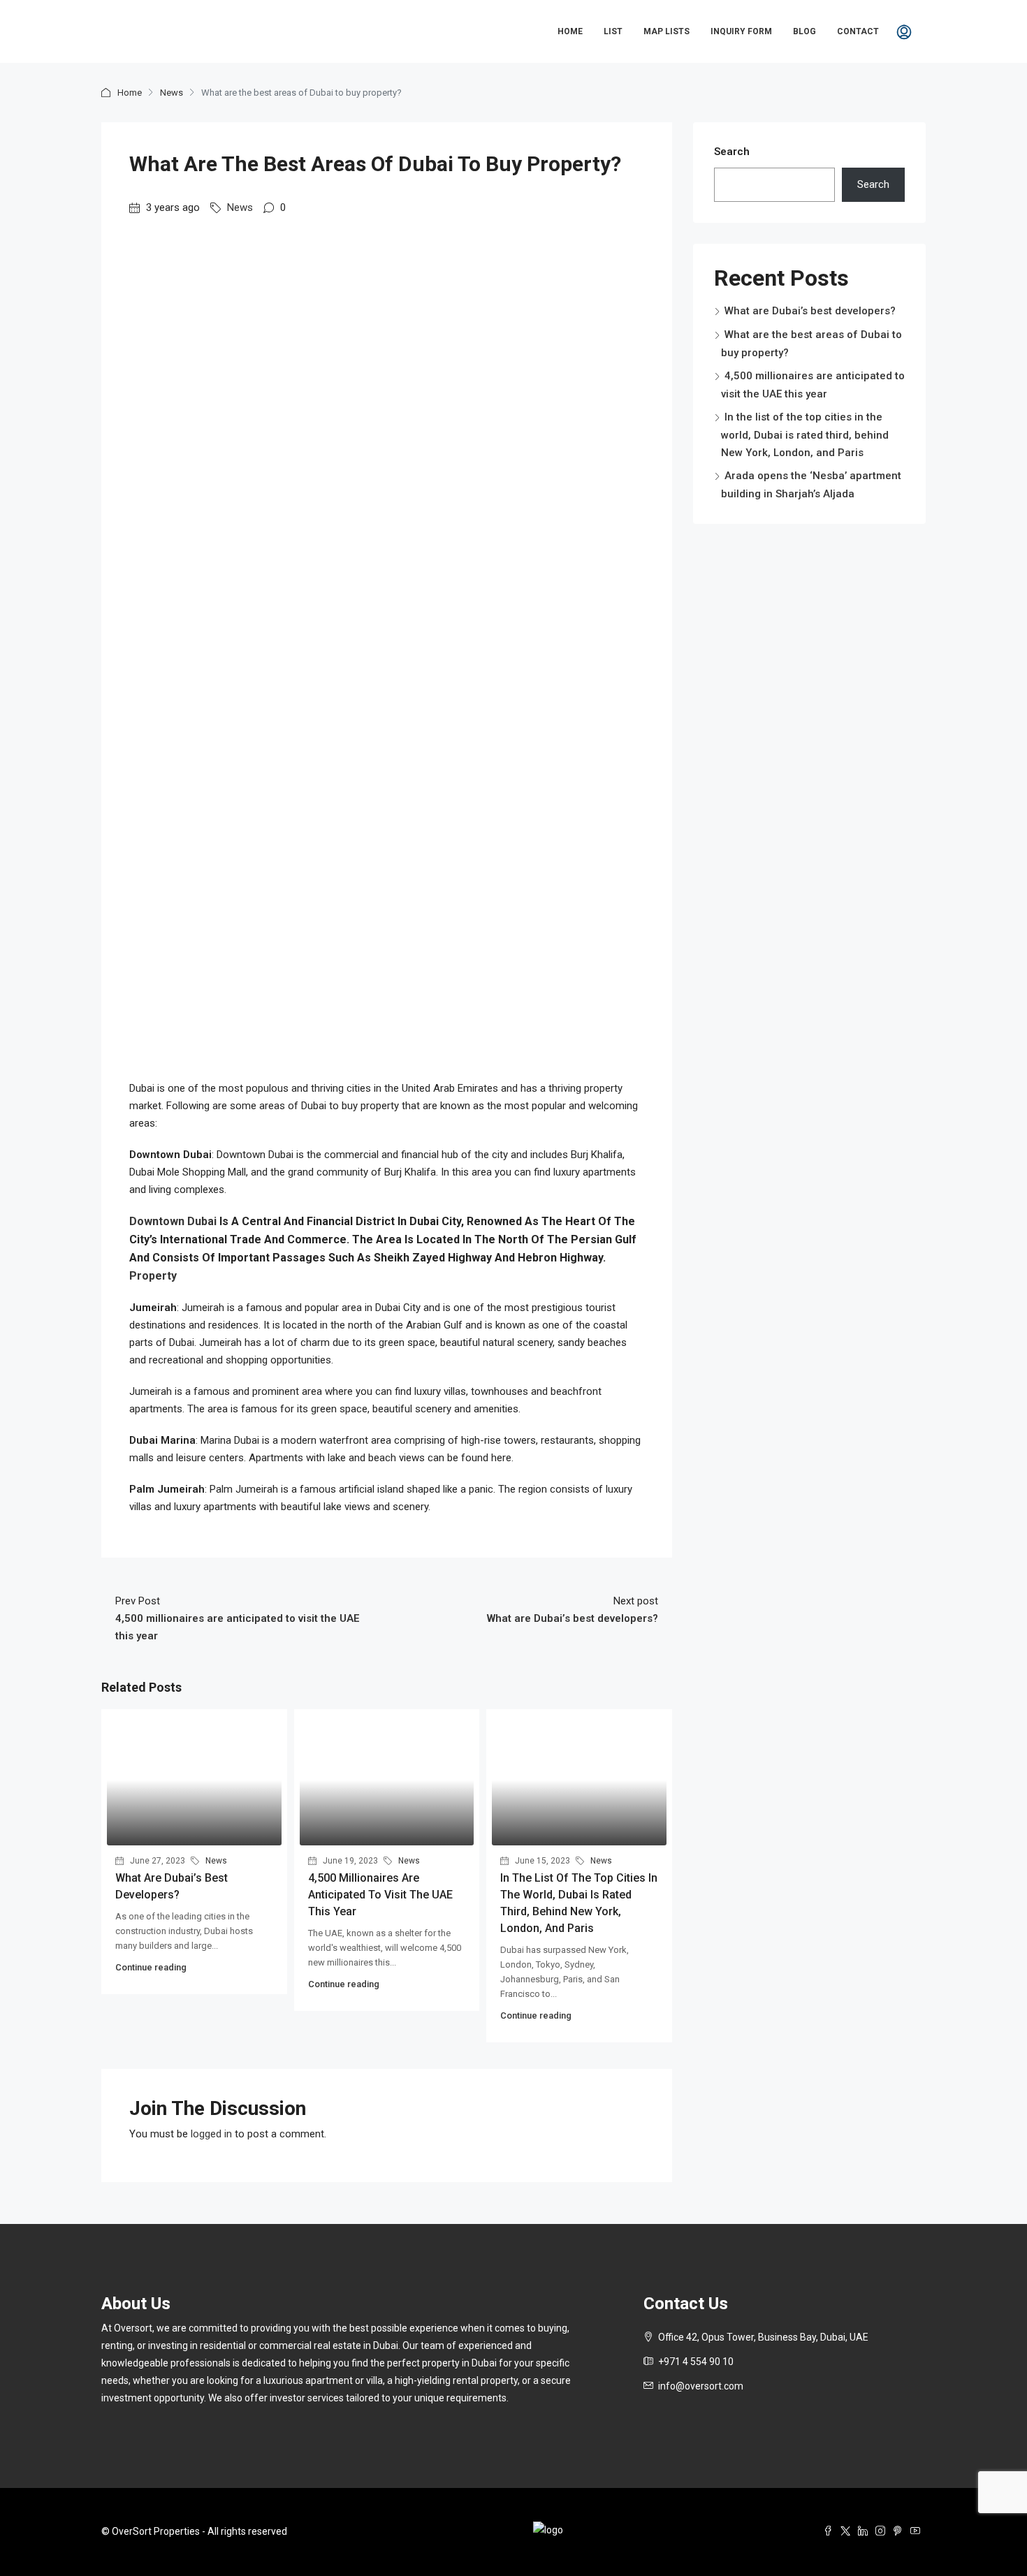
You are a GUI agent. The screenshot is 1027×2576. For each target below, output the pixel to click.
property (153, 1276)
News (172, 93)
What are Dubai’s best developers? (810, 311)
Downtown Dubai (173, 1221)
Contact (858, 31)
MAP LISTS (667, 31)
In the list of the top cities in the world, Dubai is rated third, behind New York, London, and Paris (805, 435)
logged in (211, 2134)
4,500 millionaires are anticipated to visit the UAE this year (380, 1895)
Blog (804, 31)
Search (732, 152)
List (613, 31)
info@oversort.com (701, 2386)
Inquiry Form (741, 31)
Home (570, 31)
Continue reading (151, 1967)
